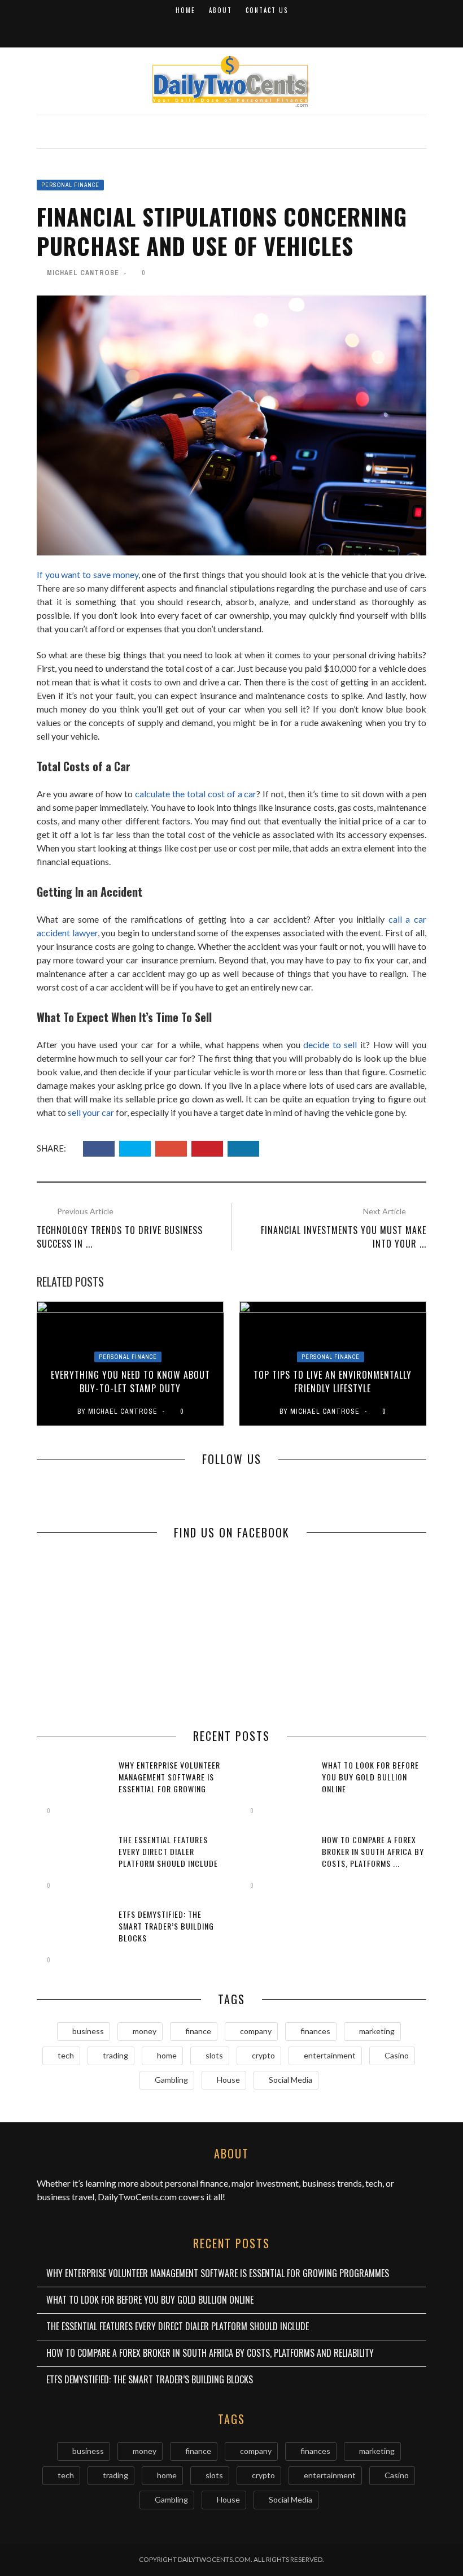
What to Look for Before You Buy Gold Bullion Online (370, 1777)
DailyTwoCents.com (137, 2197)
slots (214, 2055)
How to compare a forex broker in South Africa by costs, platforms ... (373, 1851)
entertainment (330, 2055)
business (88, 2031)
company (256, 2031)
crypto (263, 2055)
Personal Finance (70, 185)
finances (315, 2031)
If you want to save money (88, 574)
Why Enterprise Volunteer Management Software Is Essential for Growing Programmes (169, 1783)
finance (198, 2031)
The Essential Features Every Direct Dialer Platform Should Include (168, 1851)
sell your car (91, 1112)
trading (115, 2055)
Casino (397, 2055)
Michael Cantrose (83, 273)
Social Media (291, 2080)
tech (66, 2055)
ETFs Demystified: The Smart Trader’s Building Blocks (166, 1926)
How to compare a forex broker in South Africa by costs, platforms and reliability (210, 2353)
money (145, 2031)
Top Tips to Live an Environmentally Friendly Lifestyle (333, 1382)
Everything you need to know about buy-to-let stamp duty (130, 1382)
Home (185, 10)
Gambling (171, 2080)
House (228, 2080)
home (167, 2055)
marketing (377, 2031)
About (220, 10)
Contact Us (267, 10)
